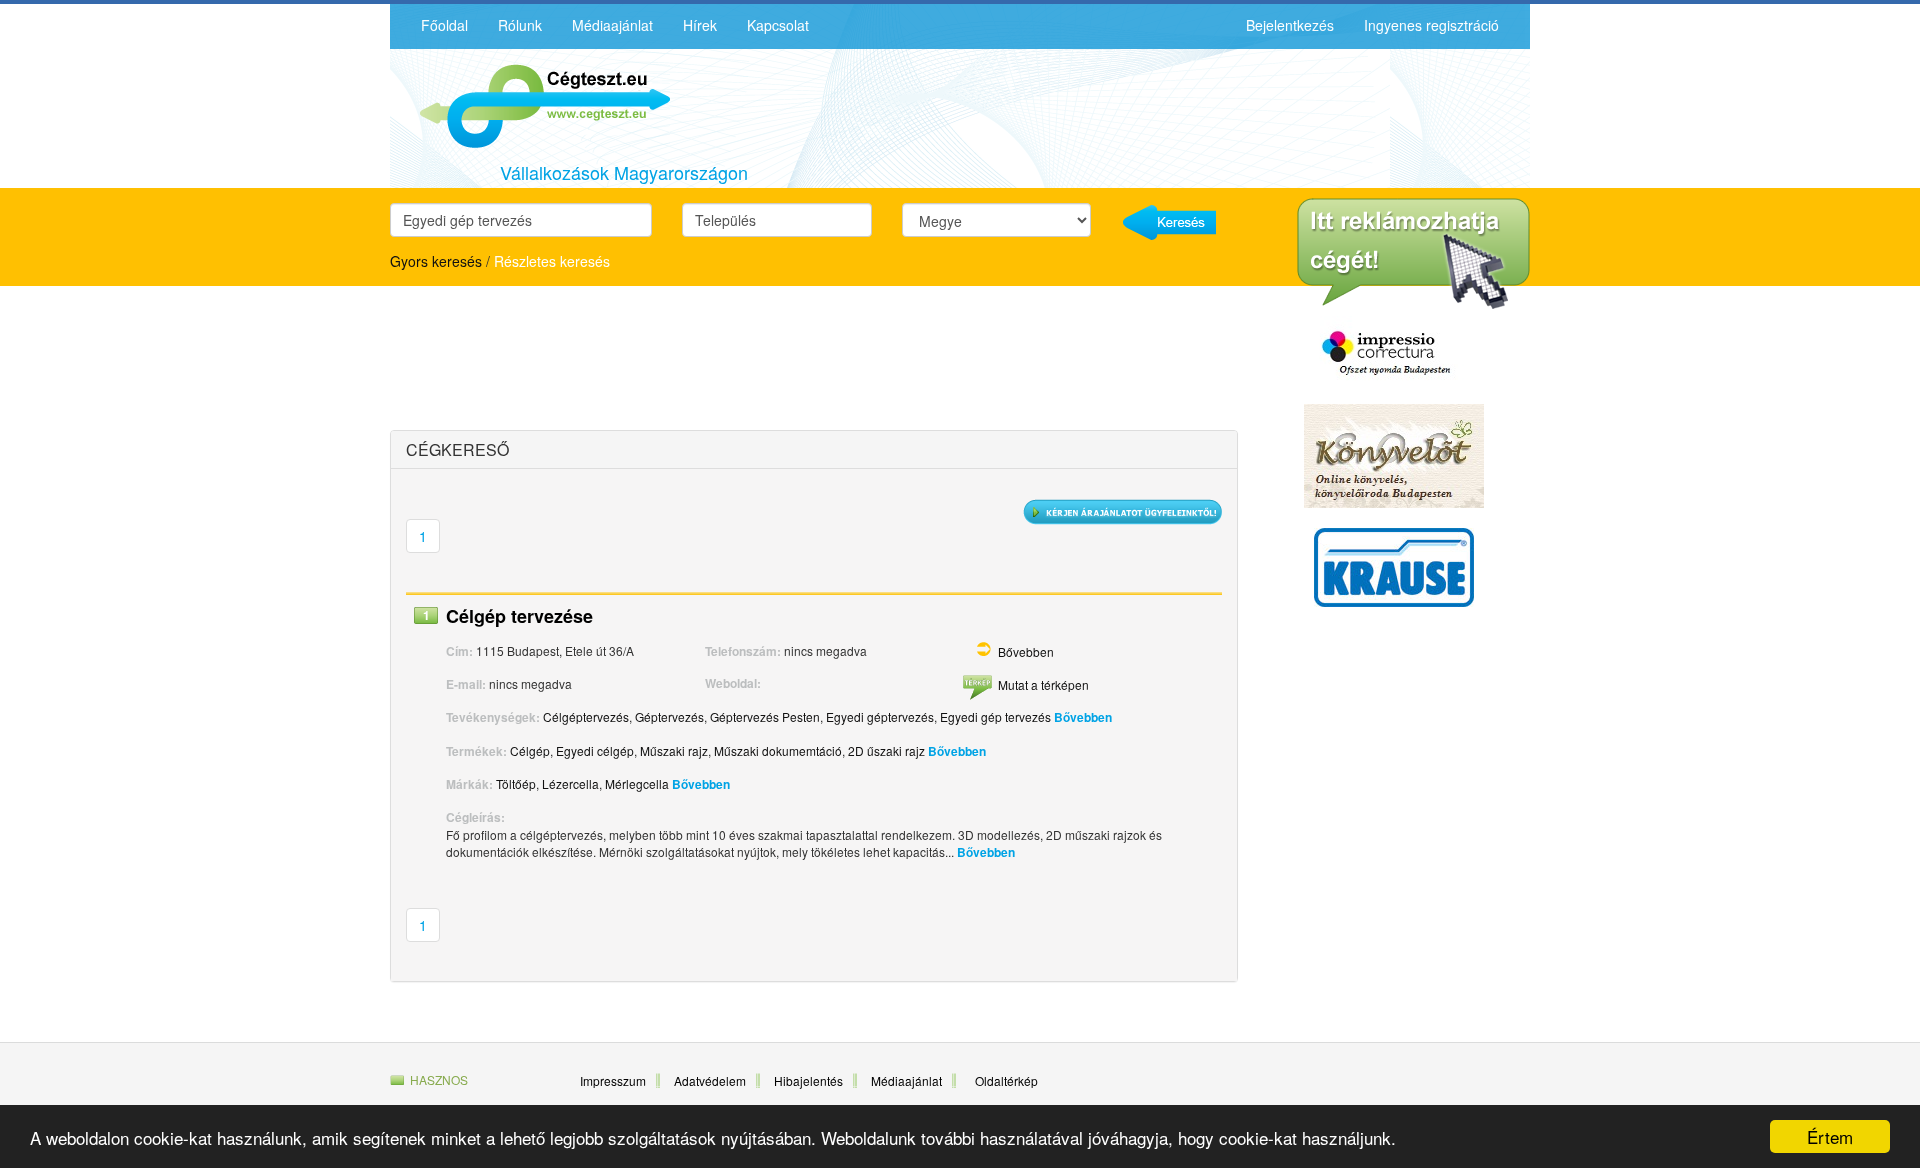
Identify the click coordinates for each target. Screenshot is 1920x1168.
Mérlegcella (637, 783)
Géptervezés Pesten (765, 716)
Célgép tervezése (519, 616)
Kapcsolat (778, 25)
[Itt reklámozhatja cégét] (1413, 254)
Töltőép (516, 783)
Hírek (700, 25)
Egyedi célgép (595, 750)
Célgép (530, 750)
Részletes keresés (552, 261)
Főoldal (444, 25)
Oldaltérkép (1006, 1080)
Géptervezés (669, 716)
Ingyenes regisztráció (1431, 25)
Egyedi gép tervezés (995, 716)
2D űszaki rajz (886, 750)
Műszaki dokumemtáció (778, 750)
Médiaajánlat (612, 25)
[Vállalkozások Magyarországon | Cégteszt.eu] (530, 104)
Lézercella (570, 783)
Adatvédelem (710, 1080)
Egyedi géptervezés (880, 716)
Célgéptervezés (586, 716)
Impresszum (613, 1080)
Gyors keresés (436, 261)
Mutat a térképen (1043, 684)
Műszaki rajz (674, 750)
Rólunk (520, 25)
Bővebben (1026, 651)
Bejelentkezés (1290, 25)
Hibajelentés (808, 1080)
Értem (1830, 1136)
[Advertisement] (565, 361)
